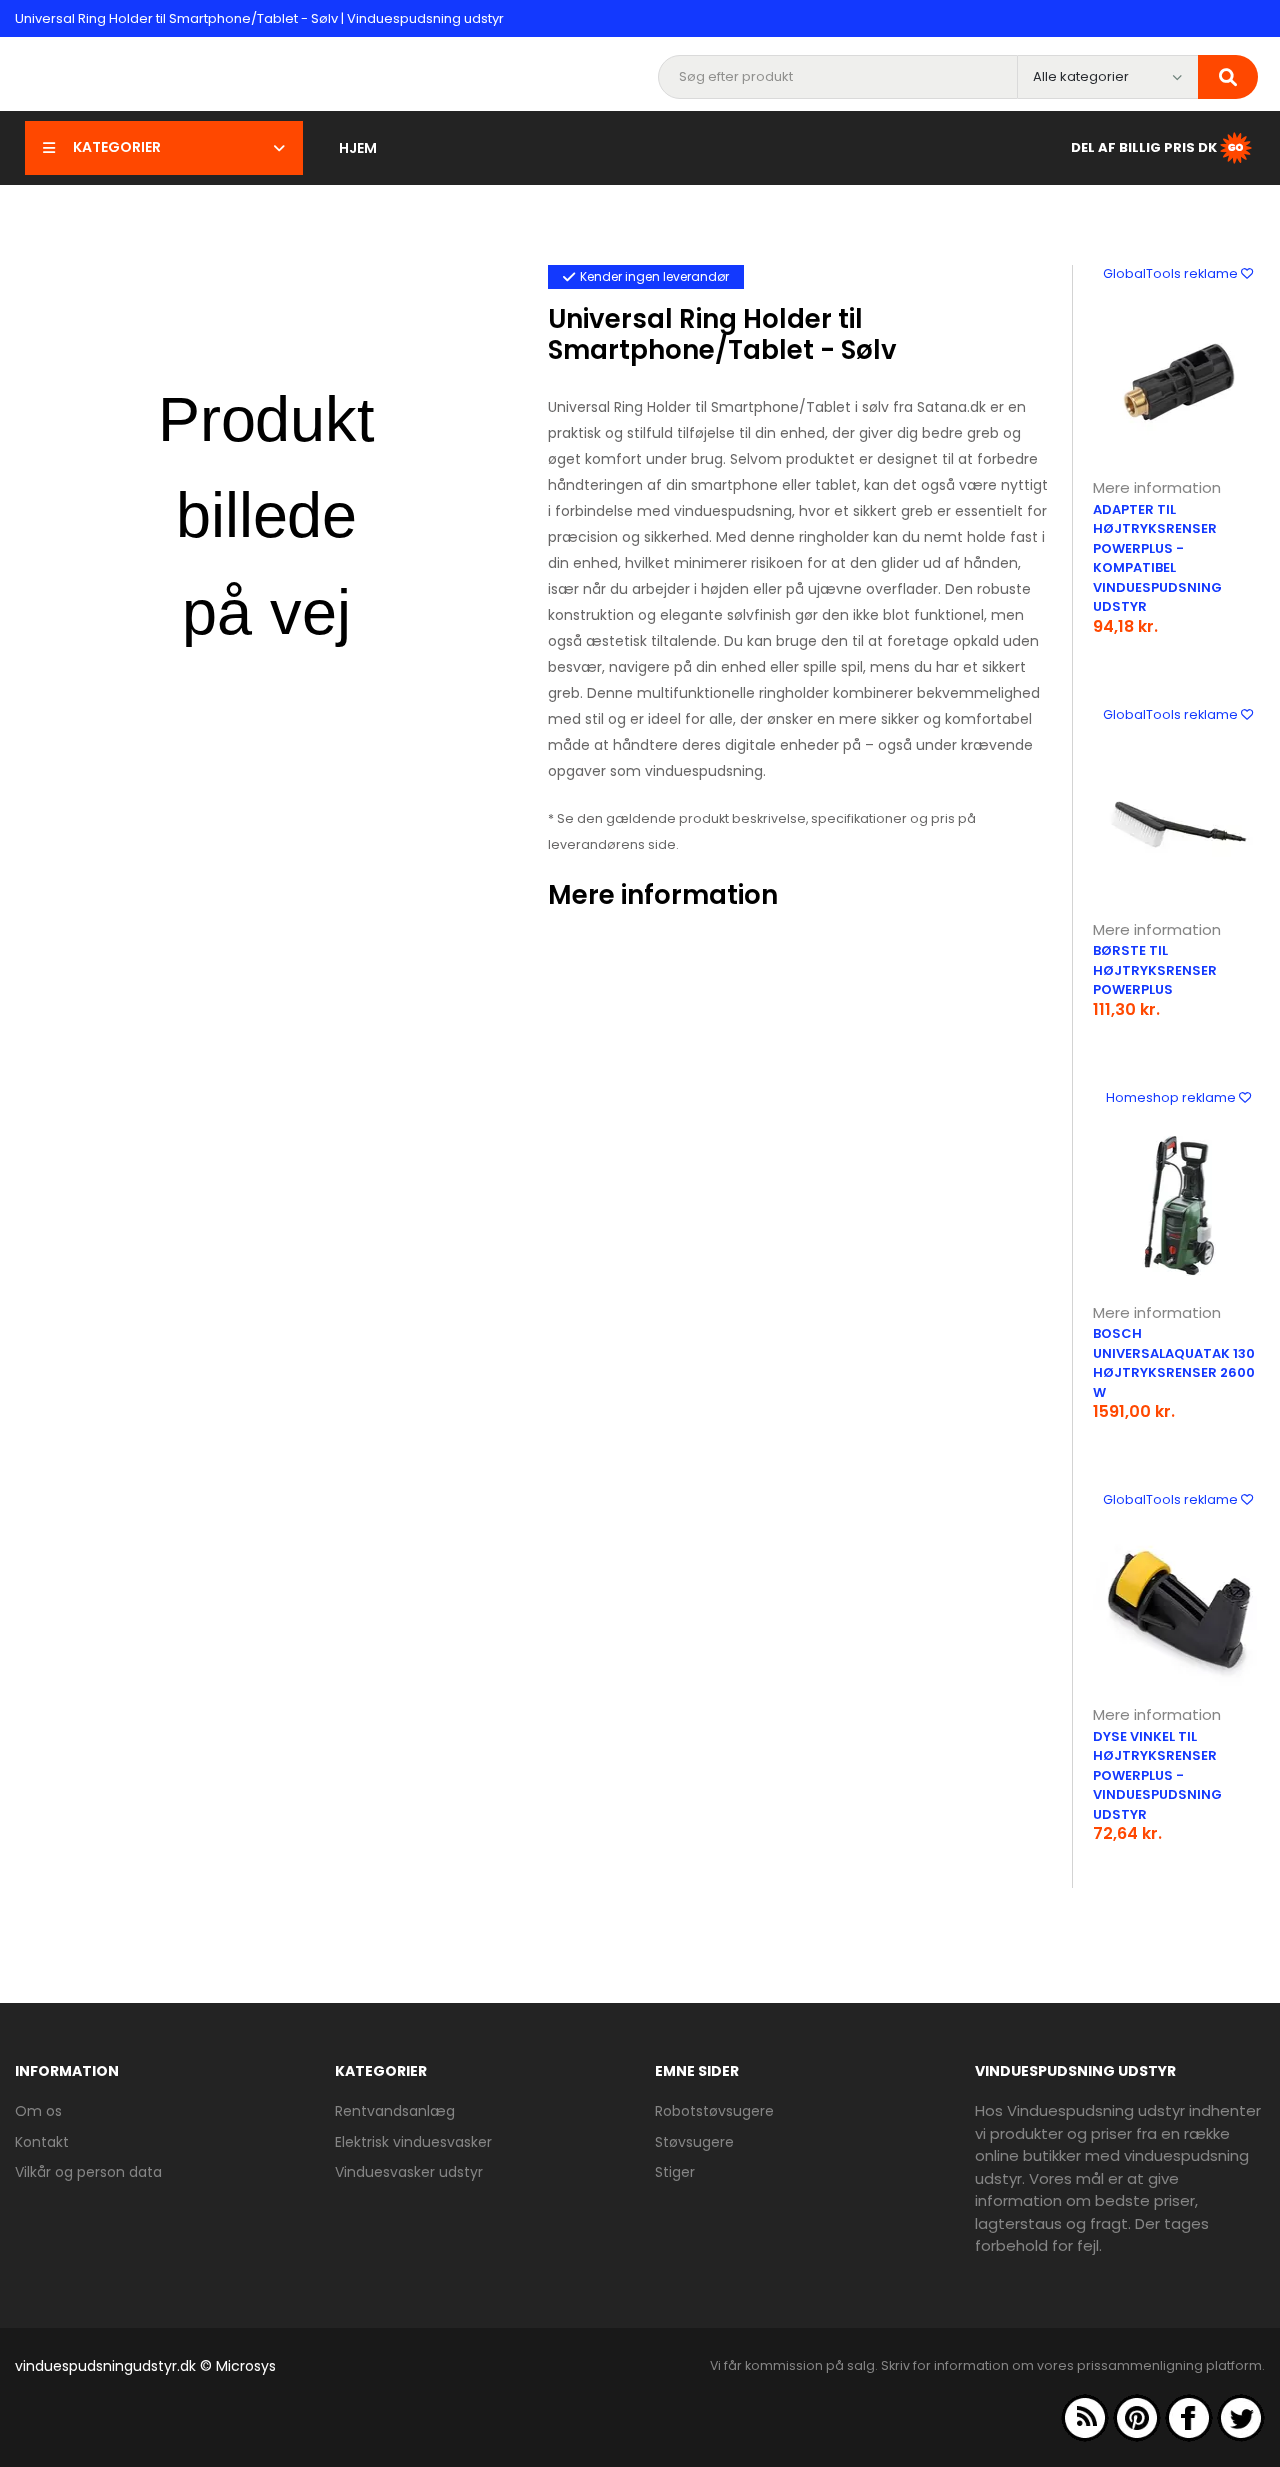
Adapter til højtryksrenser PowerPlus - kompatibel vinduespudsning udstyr (1157, 558)
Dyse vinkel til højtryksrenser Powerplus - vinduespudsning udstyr (1157, 1775)
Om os (38, 2111)
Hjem (358, 148)
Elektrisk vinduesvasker (413, 2142)
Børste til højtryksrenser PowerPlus (1155, 970)
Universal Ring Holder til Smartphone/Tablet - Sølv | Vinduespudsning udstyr (259, 18)
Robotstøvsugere (714, 2111)
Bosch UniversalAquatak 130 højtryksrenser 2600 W (1174, 1363)
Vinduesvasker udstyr (409, 2172)
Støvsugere (694, 2142)
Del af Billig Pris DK (1144, 146)
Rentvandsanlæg (395, 2111)
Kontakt (42, 2142)
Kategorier (117, 147)
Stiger (675, 2172)
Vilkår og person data (88, 2172)
